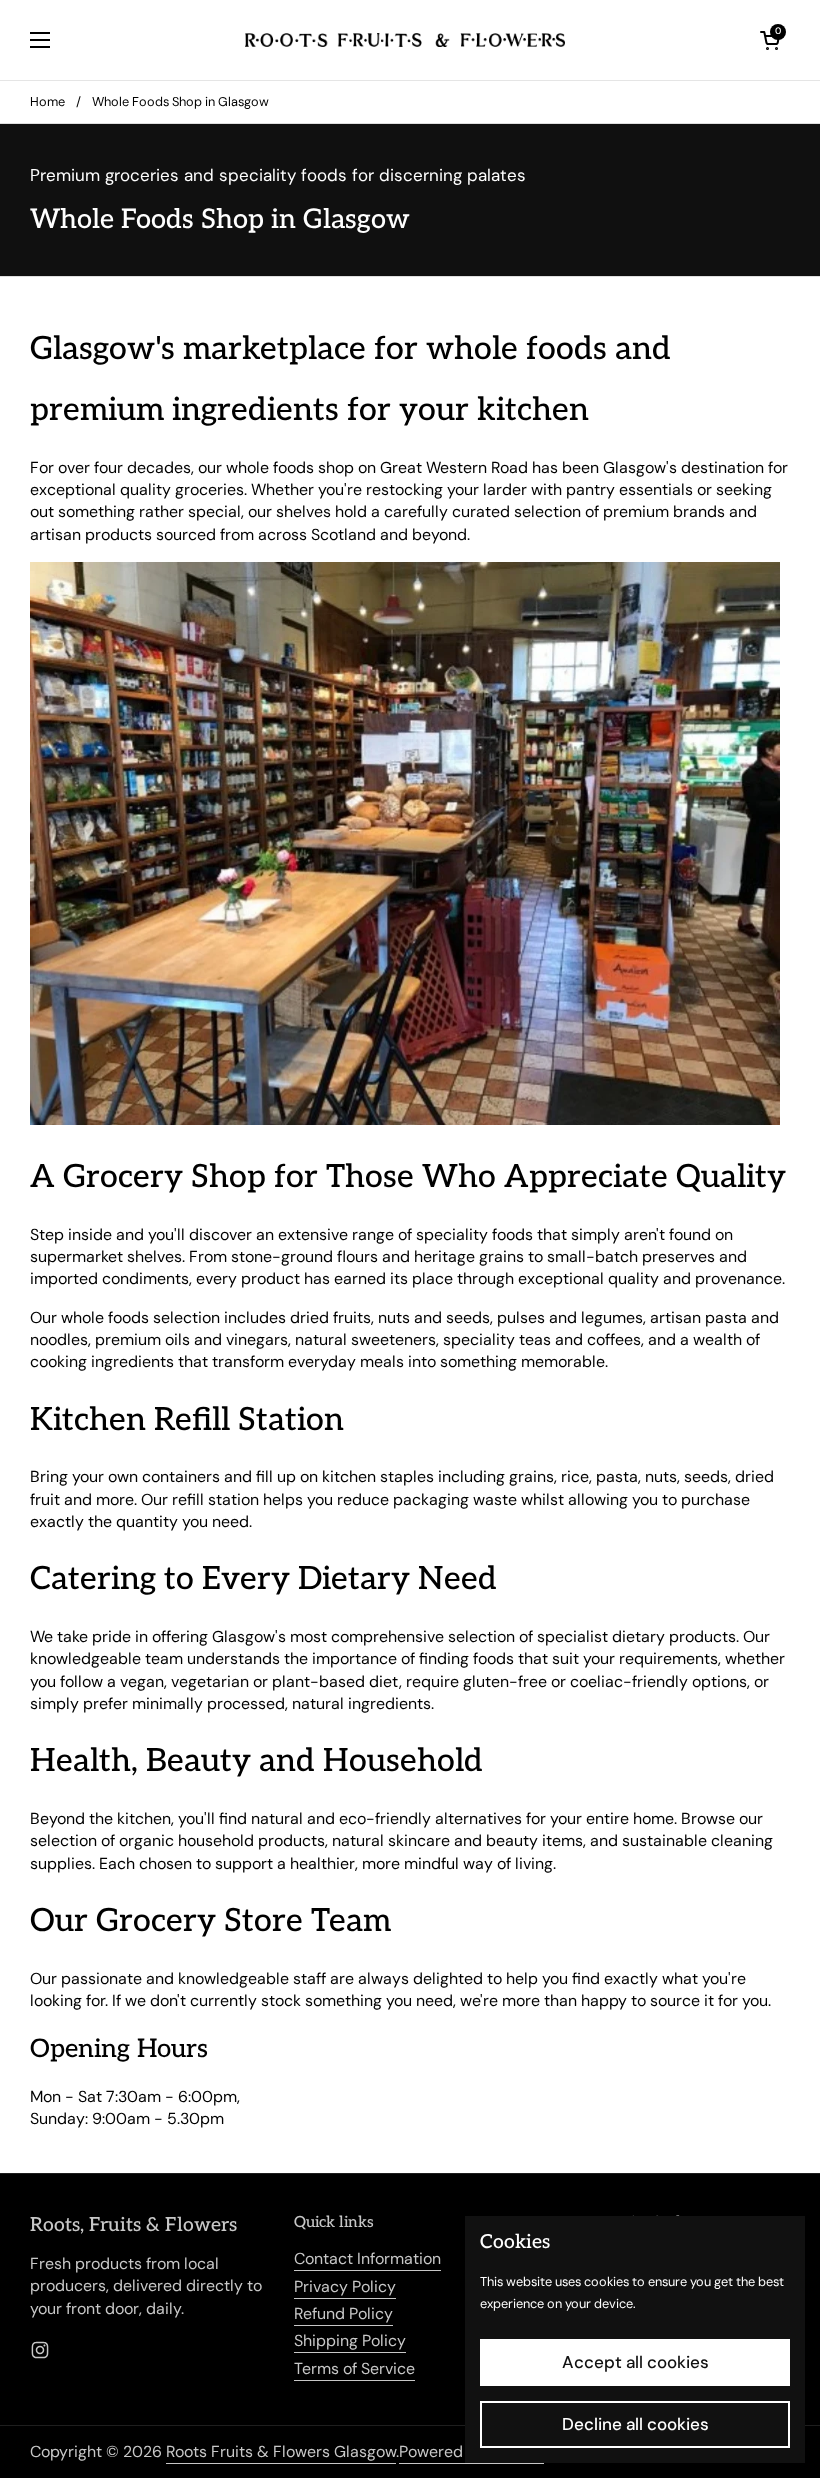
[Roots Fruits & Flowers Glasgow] (405, 40)
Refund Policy (343, 2313)
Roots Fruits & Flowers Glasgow (281, 2451)
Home (47, 101)
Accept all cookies (635, 2362)
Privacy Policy (345, 2286)
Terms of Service (354, 2368)
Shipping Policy (350, 2340)
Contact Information (367, 2258)
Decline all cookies (635, 2424)
